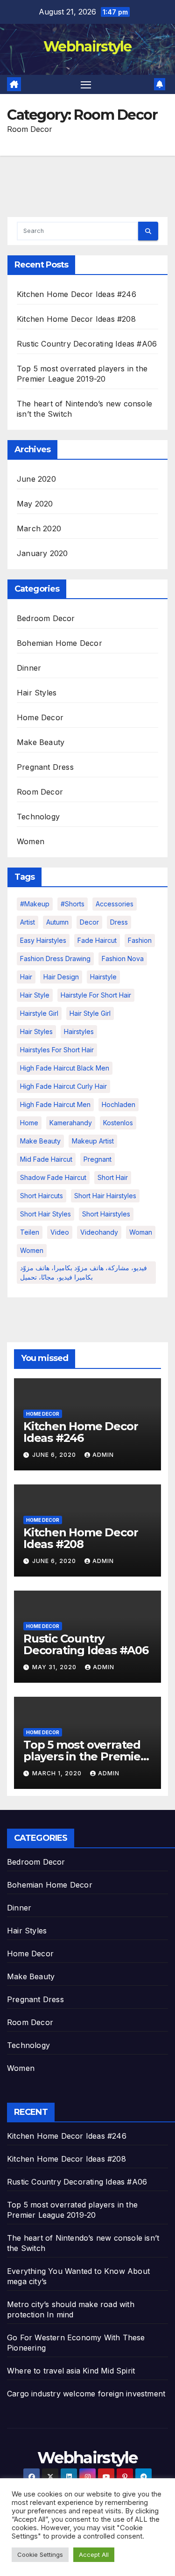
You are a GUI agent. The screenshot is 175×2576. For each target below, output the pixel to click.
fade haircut (97, 940)
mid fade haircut (46, 1159)
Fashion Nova (123, 959)
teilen (30, 1232)
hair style (35, 995)
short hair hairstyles (105, 1196)
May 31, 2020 (55, 1667)
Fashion (140, 940)
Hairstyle (103, 977)
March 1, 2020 (58, 1773)
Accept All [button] (94, 2554)
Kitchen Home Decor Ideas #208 (76, 319)
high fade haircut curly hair (63, 1086)
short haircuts (42, 1196)
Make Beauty (41, 742)
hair (26, 977)
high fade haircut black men (65, 1068)
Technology (38, 817)
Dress (119, 922)
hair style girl (90, 1013)
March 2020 (39, 528)
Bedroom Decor (46, 618)
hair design (61, 977)
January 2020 (42, 553)
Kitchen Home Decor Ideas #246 (77, 294)
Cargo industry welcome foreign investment (86, 2394)
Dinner (29, 668)
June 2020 (36, 479)
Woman (141, 1232)
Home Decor (40, 717)
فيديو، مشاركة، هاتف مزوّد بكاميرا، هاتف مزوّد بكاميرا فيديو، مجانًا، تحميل (84, 1272)
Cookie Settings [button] (40, 2554)
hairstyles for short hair (57, 1050)
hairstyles (79, 1031)
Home (29, 1123)
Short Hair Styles (45, 1214)
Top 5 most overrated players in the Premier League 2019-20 (84, 1756)
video (60, 1232)
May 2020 (35, 504)
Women (31, 841)
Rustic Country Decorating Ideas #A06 (87, 344)
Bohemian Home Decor (59, 643)
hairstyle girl (39, 1013)
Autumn (57, 922)
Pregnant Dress (45, 767)
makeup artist (93, 1141)
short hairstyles (106, 1214)
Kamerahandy (71, 1123)
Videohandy (99, 1232)
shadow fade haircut (53, 1177)
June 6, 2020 (55, 1455)
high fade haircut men (55, 1104)
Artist (28, 922)
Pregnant (98, 1159)
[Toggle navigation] (86, 85)
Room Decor (40, 792)
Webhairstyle (87, 47)
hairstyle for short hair (96, 995)
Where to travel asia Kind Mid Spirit (71, 2371)
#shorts (73, 904)
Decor (89, 922)
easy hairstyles (43, 940)
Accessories (115, 904)
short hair (113, 1177)
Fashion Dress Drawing (55, 959)
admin (103, 1455)
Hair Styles (37, 693)
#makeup (35, 904)
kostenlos (118, 1123)
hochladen (119, 1104)
